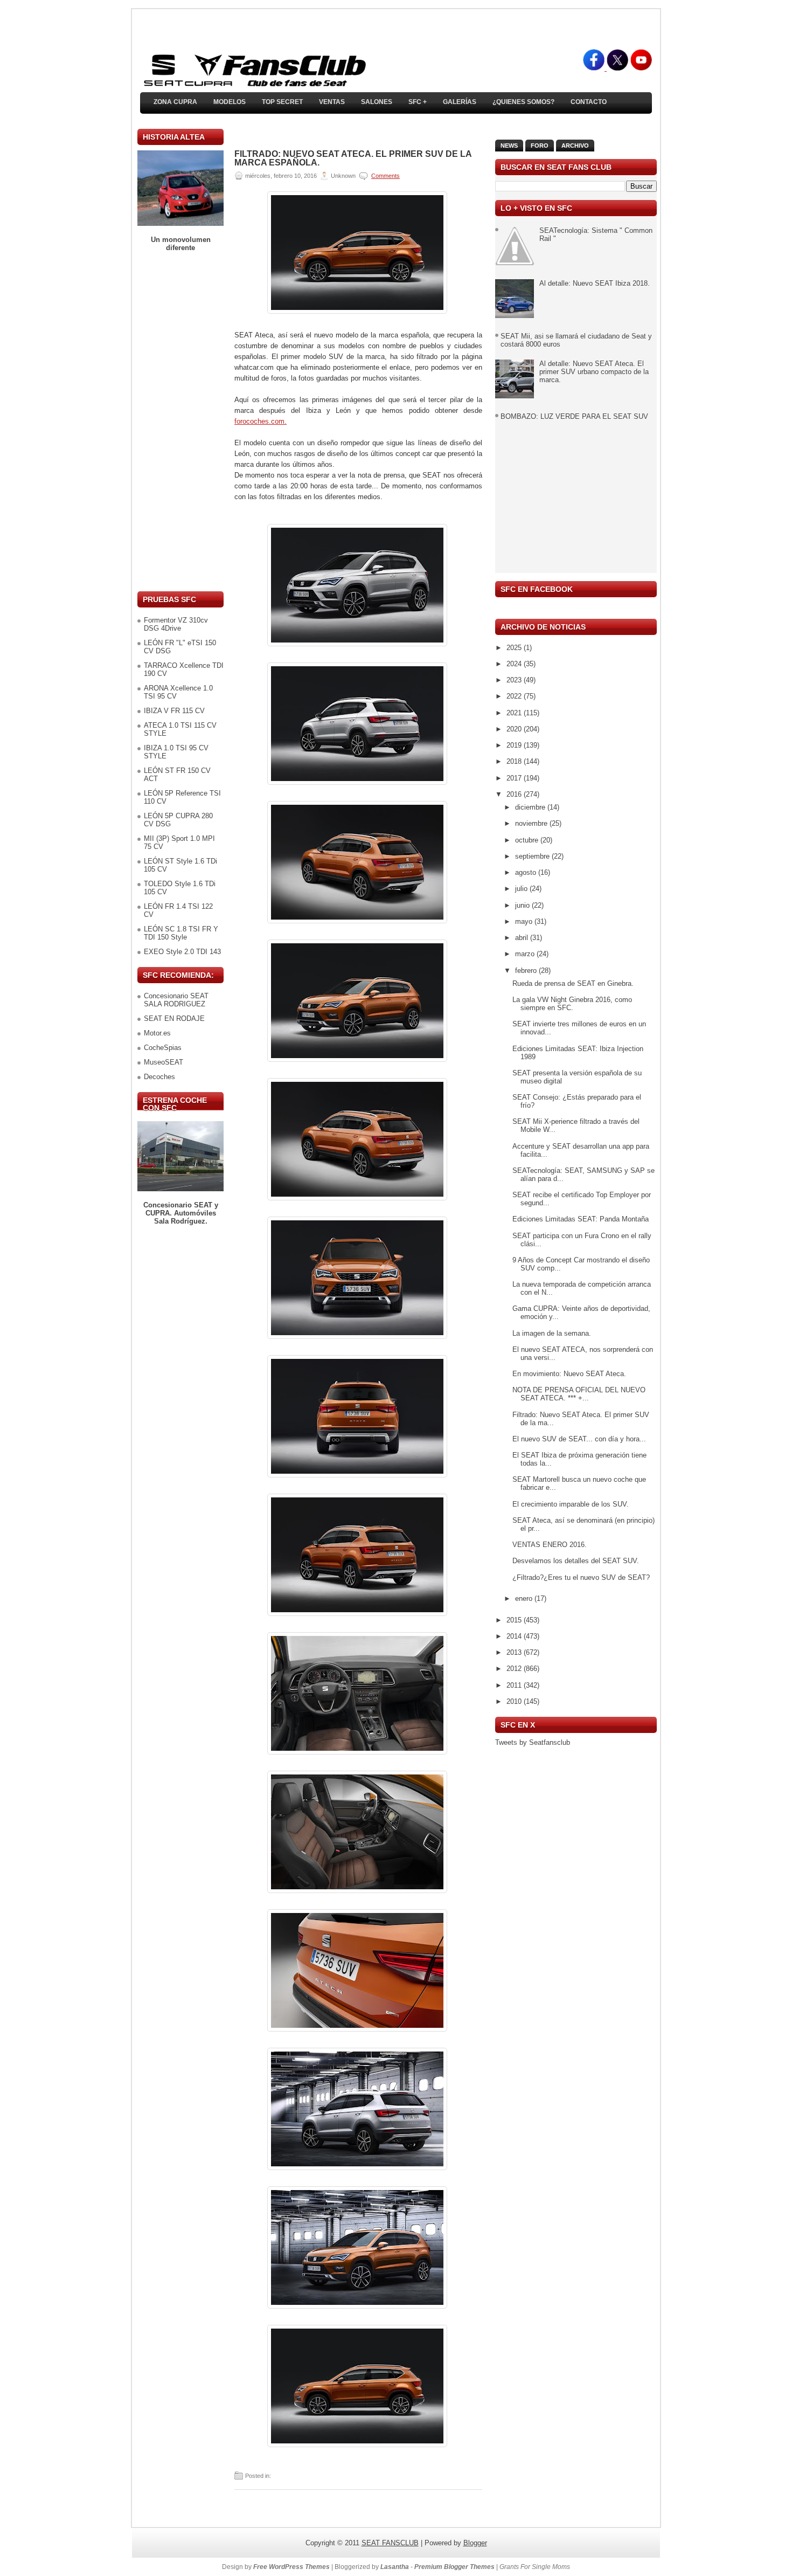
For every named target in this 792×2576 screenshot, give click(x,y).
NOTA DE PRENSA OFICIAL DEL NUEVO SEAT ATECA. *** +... (579, 1394)
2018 (515, 761)
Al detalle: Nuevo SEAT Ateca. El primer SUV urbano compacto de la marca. (594, 372)
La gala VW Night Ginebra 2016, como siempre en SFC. (572, 1004)
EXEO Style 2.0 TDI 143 (182, 952)
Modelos (230, 102)
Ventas (332, 102)
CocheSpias (163, 1048)
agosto (527, 872)
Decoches (159, 1077)
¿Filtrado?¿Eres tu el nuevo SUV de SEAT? (581, 1577)
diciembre (531, 807)
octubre (528, 840)
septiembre (533, 856)
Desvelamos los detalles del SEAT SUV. (576, 1561)
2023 (515, 680)
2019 (515, 745)
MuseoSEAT (164, 1062)
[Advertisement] (180, 422)
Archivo (575, 146)
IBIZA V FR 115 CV (174, 711)
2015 (515, 1620)
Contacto (589, 102)
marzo (526, 954)
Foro (540, 146)
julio (522, 889)
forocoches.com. (260, 421)
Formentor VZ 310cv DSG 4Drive (176, 624)
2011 (515, 1685)
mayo (525, 921)
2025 (515, 648)
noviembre (532, 823)
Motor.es (157, 1033)
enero (525, 1598)
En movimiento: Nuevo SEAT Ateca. (569, 1374)
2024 (515, 664)
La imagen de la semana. (552, 1333)
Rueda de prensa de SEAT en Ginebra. (573, 983)
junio (523, 905)
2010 (515, 1701)
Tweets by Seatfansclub (533, 1742)
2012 (515, 1669)
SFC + (418, 102)
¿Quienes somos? (523, 102)
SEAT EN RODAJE (174, 1018)
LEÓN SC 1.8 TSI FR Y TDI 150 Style (181, 933)
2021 (515, 713)
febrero (527, 971)
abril (523, 938)
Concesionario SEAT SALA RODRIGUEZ (176, 1000)
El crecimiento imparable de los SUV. (571, 1504)
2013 (515, 1652)
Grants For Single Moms (535, 2567)
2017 (515, 778)
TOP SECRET (282, 102)
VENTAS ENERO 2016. (550, 1545)
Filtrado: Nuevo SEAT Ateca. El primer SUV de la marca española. (353, 158)
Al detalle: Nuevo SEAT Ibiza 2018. (595, 283)
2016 (515, 794)
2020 (515, 729)
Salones (377, 102)
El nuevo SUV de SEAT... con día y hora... (579, 1439)
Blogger (475, 2543)
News (509, 146)
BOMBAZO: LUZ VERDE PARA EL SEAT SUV (574, 416)
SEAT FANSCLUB (390, 2543)
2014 (515, 1636)
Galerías (460, 102)
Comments (385, 176)
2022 (515, 696)
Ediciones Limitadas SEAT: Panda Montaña (581, 1219)
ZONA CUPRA (175, 102)
